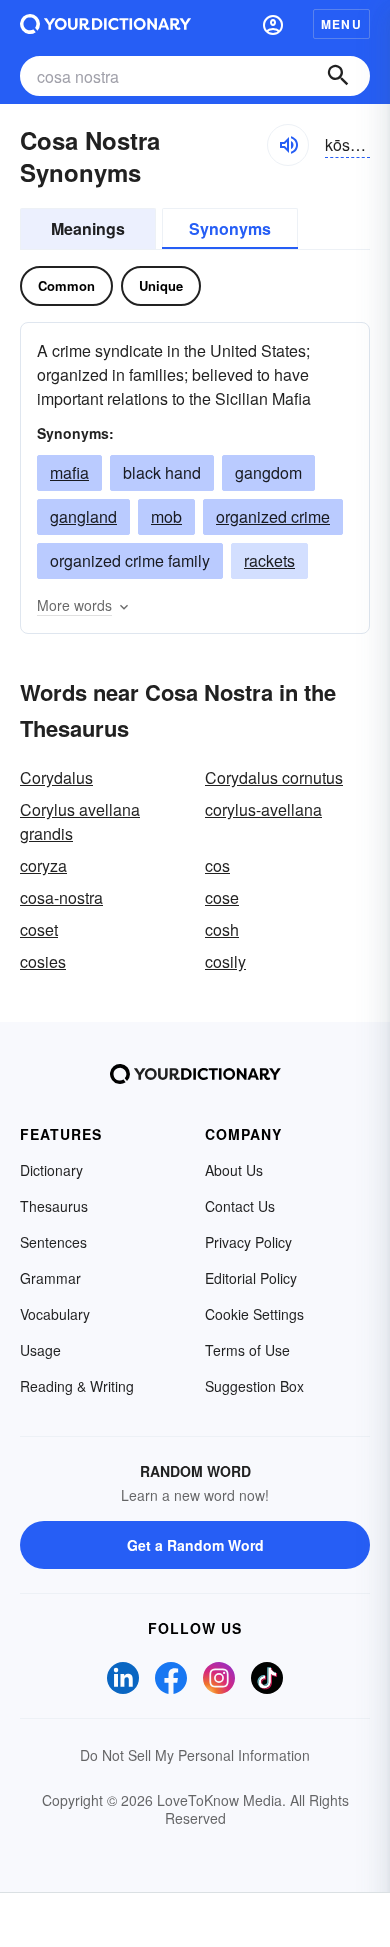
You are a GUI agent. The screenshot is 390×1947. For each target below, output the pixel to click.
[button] (273, 24)
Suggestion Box (254, 1386)
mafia (69, 472)
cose (222, 897)
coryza (43, 865)
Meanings (88, 228)
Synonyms (230, 228)
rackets (269, 560)
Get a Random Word (195, 1545)
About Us (234, 1170)
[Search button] (338, 76)
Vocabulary (55, 1314)
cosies (43, 961)
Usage (40, 1350)
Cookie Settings (254, 1314)
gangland (83, 516)
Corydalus (56, 777)
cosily (225, 961)
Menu (341, 24)
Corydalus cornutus (274, 777)
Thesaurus (54, 1206)
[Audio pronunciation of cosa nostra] (288, 145)
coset (39, 929)
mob (166, 516)
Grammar (50, 1278)
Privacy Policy (248, 1242)
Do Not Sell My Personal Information (195, 1755)
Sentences (53, 1242)
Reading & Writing (77, 1386)
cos (217, 865)
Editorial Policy (251, 1278)
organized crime (273, 516)
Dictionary (51, 1170)
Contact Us (240, 1206)
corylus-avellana (263, 809)
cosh (222, 929)
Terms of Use (247, 1350)
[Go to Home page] (105, 24)
